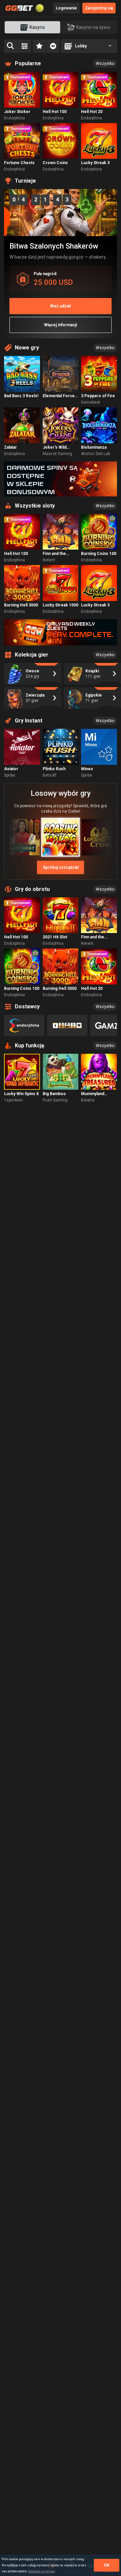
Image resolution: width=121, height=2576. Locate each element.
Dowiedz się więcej (42, 2571)
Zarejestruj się (99, 8)
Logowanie (66, 8)
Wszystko (105, 64)
